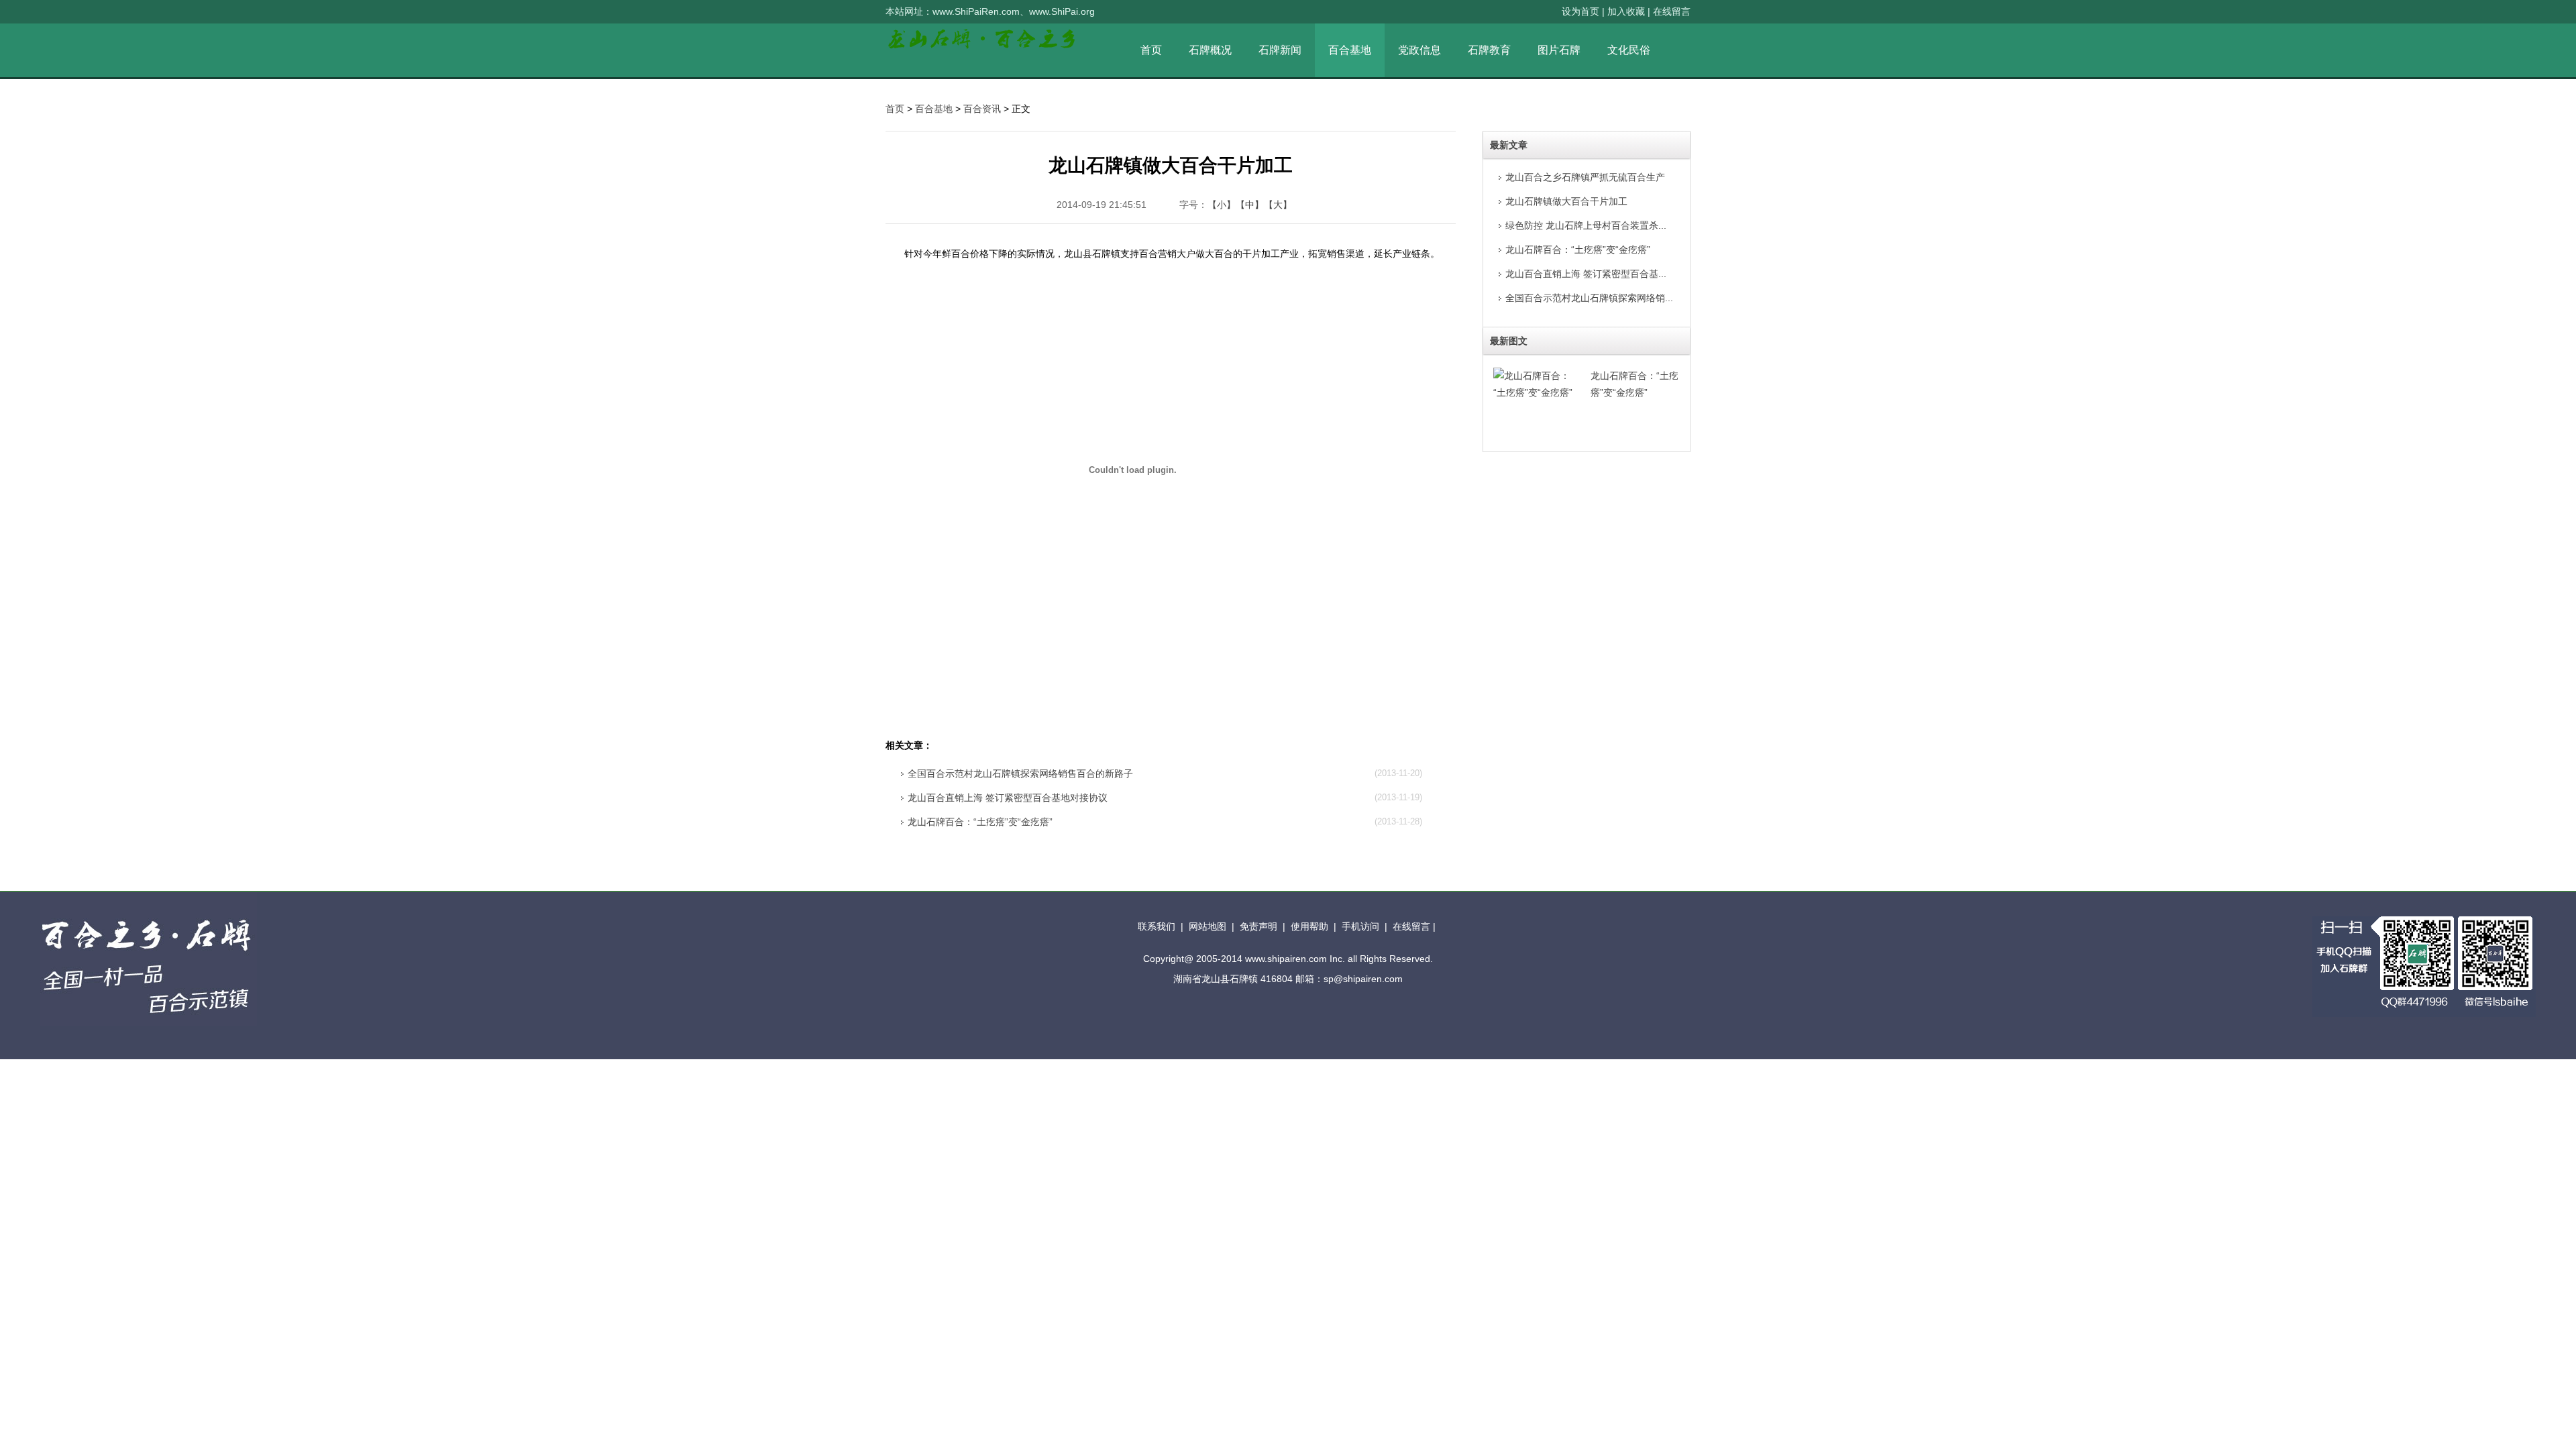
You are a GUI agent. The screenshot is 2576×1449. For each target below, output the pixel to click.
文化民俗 (1629, 50)
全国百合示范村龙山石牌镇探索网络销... (1589, 298)
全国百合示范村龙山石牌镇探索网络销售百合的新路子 (1020, 773)
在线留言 (1672, 11)
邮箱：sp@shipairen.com (1349, 979)
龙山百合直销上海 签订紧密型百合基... (1586, 274)
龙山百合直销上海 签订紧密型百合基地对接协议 (1008, 798)
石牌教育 (1489, 50)
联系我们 (1157, 926)
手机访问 (1360, 926)
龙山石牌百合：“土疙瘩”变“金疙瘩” (980, 822)
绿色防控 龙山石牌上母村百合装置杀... (1586, 225)
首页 (895, 109)
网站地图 (1207, 926)
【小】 (1222, 205)
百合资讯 (982, 109)
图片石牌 (1559, 50)
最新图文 (1509, 341)
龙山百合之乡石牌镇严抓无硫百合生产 (1585, 177)
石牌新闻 (1280, 50)
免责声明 (1258, 926)
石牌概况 (1210, 50)
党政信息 (1419, 50)
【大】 (1278, 205)
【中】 (1250, 205)
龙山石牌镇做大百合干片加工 (1566, 201)
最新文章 (1509, 145)
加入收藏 (1626, 11)
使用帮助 (1309, 926)
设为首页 (1580, 11)
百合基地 (1350, 50)
